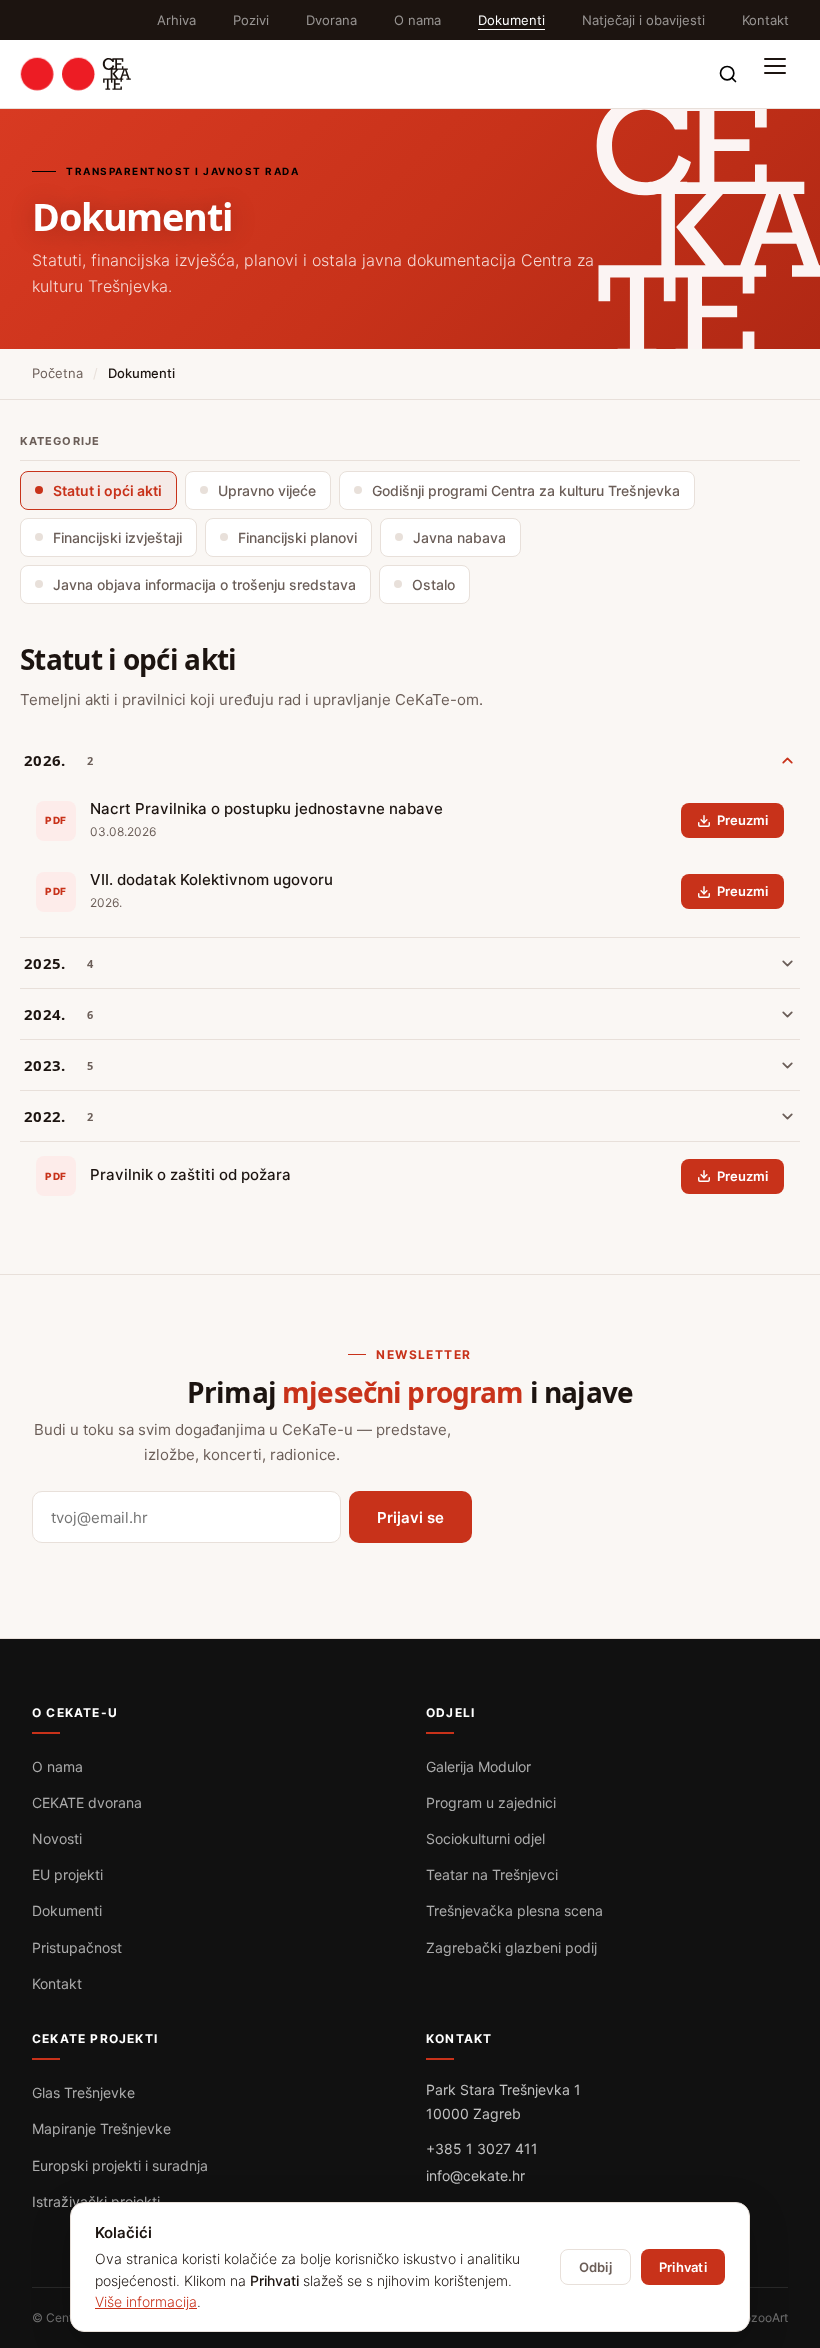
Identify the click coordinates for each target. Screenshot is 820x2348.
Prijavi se (410, 1517)
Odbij (595, 2267)
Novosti (57, 1838)
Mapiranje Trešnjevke (101, 2128)
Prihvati (683, 2267)
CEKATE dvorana (87, 1802)
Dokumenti (511, 20)
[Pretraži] (728, 74)
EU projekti (67, 1874)
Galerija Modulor (478, 1766)
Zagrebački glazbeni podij (511, 1947)
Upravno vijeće (267, 490)
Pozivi (251, 20)
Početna (57, 373)
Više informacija (146, 2301)
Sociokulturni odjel (485, 1838)
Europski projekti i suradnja (120, 2165)
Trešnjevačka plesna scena (514, 1910)
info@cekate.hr (475, 2175)
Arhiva (176, 20)
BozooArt (762, 2317)
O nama (417, 20)
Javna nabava (459, 537)
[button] (780, 74)
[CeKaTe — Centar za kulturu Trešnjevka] (76, 74)
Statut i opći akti (107, 490)
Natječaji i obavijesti (643, 20)
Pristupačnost (77, 1947)
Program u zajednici (491, 1802)
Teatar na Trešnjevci (492, 1874)
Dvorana (331, 20)
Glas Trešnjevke (83, 2092)
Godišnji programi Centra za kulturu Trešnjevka (526, 490)
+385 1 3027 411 (482, 2148)
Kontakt (765, 20)
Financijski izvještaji (117, 537)
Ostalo (433, 584)
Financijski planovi (297, 537)
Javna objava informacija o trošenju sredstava (204, 584)
